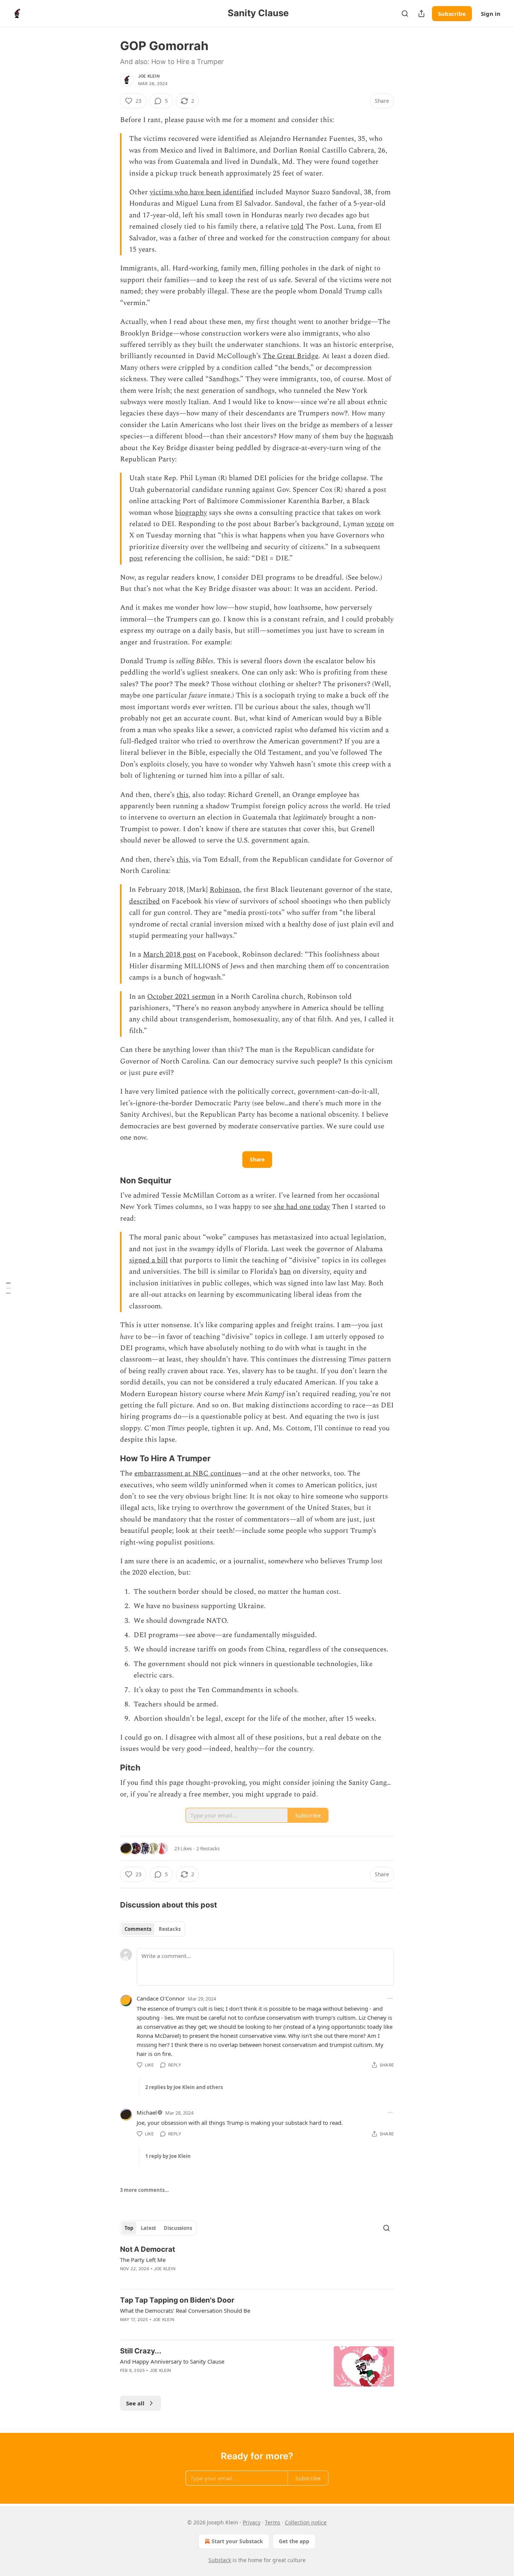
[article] (257, 2264)
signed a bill (148, 1260)
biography (191, 513)
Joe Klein (149, 76)
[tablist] (153, 1929)
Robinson (225, 890)
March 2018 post (170, 955)
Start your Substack (237, 2541)
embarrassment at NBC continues (188, 1473)
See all (135, 2403)
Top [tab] (129, 2228)
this (182, 795)
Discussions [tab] (178, 2228)
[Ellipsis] (390, 1998)
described (144, 901)
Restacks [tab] (170, 1929)
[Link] (109, 1180)
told (297, 227)
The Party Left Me (143, 2260)
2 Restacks (208, 1848)
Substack (220, 2560)
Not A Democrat (148, 2249)
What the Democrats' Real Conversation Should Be (185, 2310)
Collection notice (306, 2522)
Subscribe (452, 14)
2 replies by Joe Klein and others (184, 2087)
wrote (375, 524)
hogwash (379, 436)
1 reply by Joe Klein (168, 2156)
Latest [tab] (148, 2228)
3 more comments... (144, 2190)
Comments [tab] (138, 1929)
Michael (147, 2112)
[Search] (405, 14)
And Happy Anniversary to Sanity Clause (172, 2361)
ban (285, 1272)
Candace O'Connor (161, 1998)
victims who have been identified (202, 192)
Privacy (252, 2522)
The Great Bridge (290, 356)
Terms (273, 2522)
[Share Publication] (421, 14)
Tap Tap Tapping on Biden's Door (177, 2300)
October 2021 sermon (181, 997)
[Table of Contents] (8, 1288)
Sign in (491, 14)
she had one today (302, 1207)
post (136, 558)
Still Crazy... (141, 2351)
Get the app (294, 2541)
